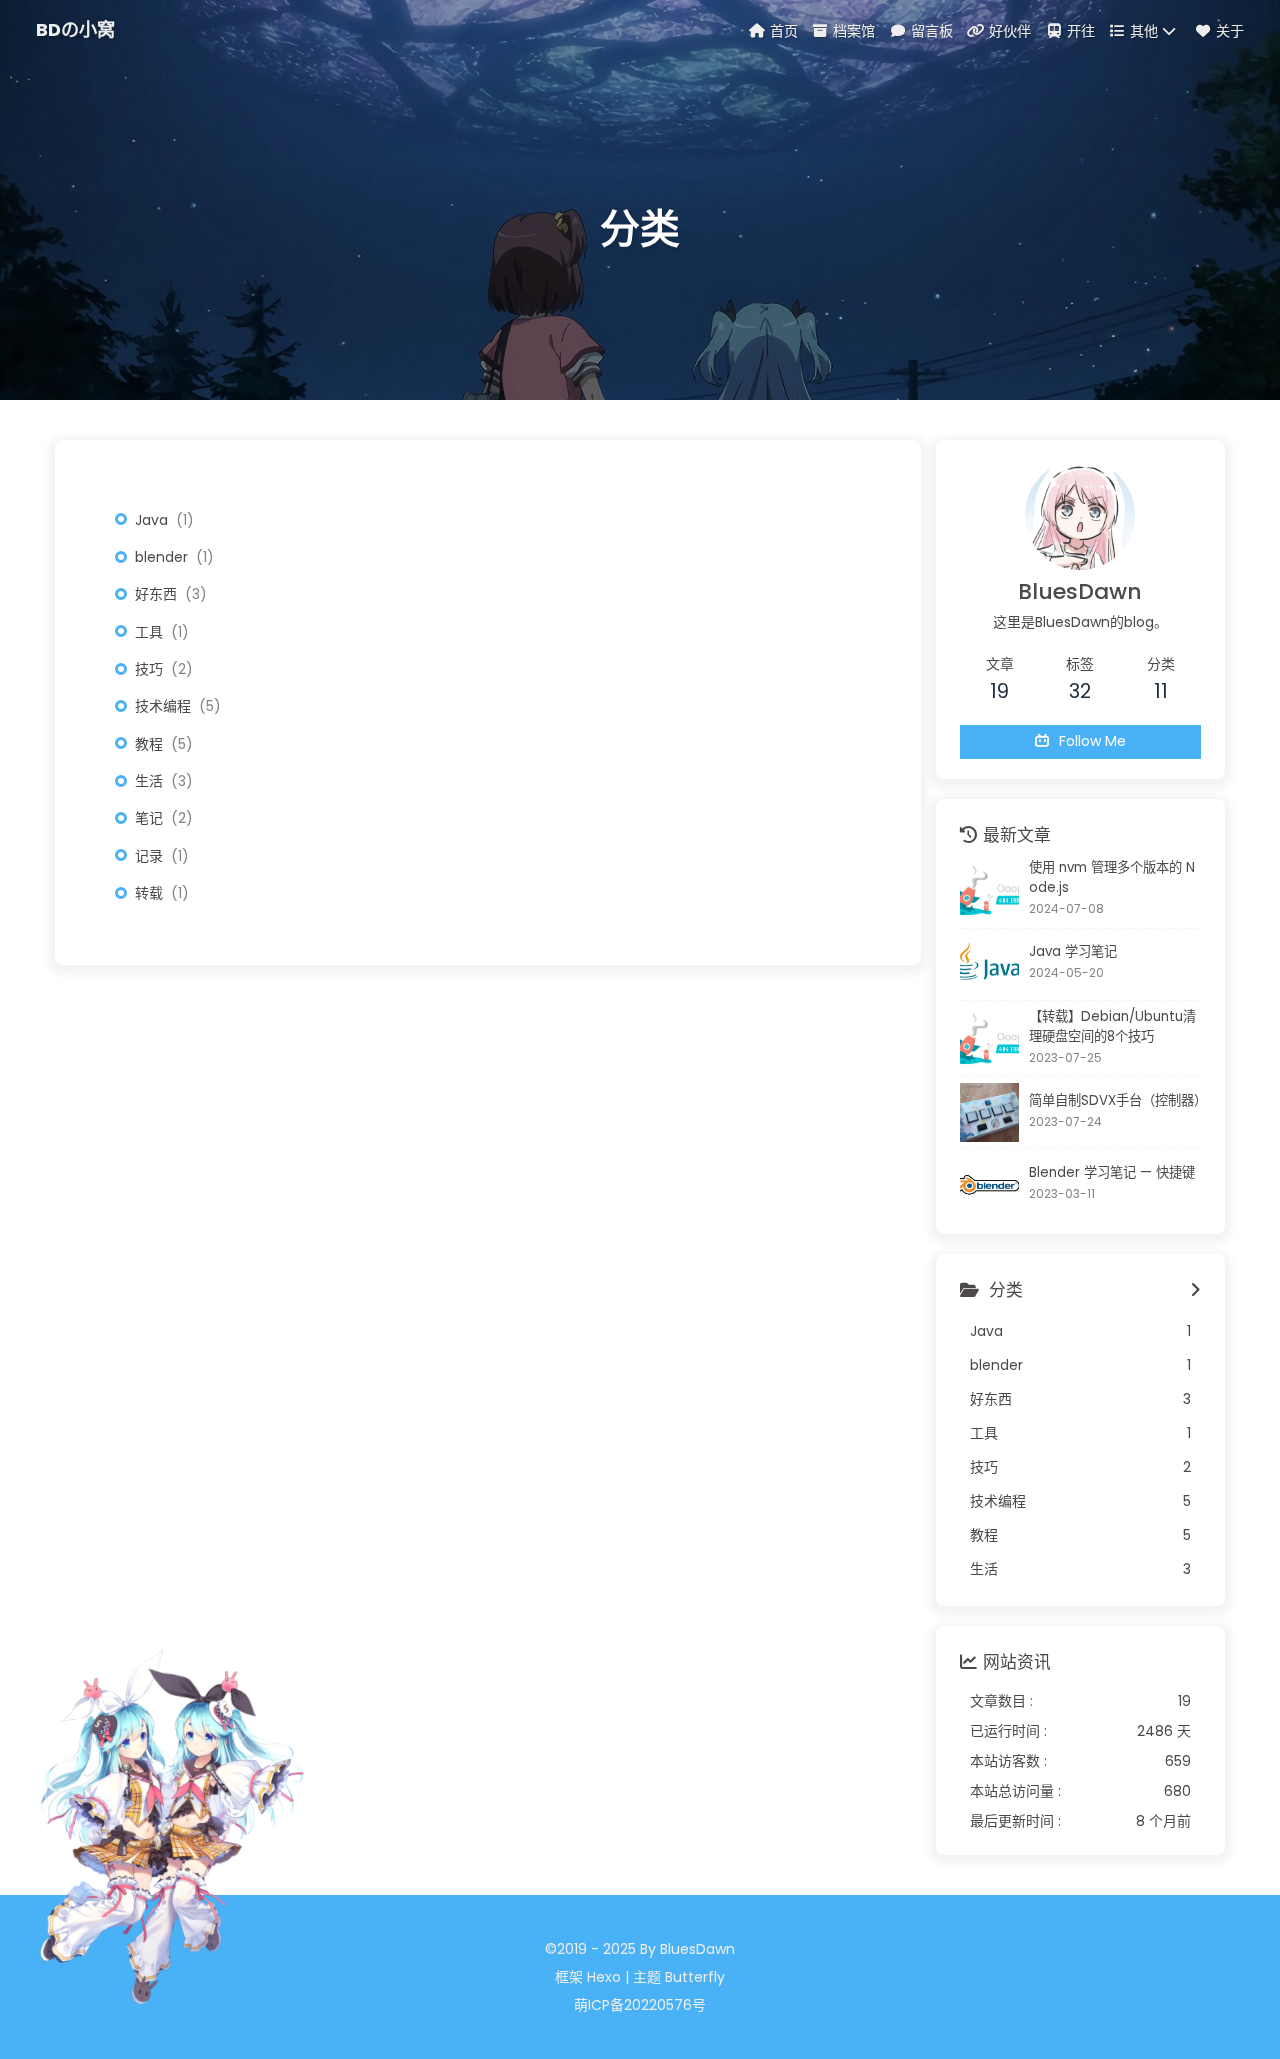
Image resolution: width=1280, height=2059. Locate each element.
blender (161, 557)
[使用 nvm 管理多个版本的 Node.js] (989, 890)
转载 (149, 893)
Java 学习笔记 (1073, 951)
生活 (149, 781)
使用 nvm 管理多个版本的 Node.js (1112, 877)
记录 (149, 856)
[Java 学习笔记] (989, 964)
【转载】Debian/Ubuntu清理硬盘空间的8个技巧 (1112, 1026)
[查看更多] (1195, 1291)
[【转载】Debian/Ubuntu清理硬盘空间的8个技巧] (989, 1038)
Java (151, 520)
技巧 (149, 669)
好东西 (156, 594)
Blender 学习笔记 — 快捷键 (1112, 1172)
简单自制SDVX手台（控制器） (1115, 1100)
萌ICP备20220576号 (640, 2005)
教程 (149, 744)
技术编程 (163, 706)
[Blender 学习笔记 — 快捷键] (989, 1184)
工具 (149, 632)
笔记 (149, 818)
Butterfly (695, 1977)
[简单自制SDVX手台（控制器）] (989, 1112)
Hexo (604, 1977)
